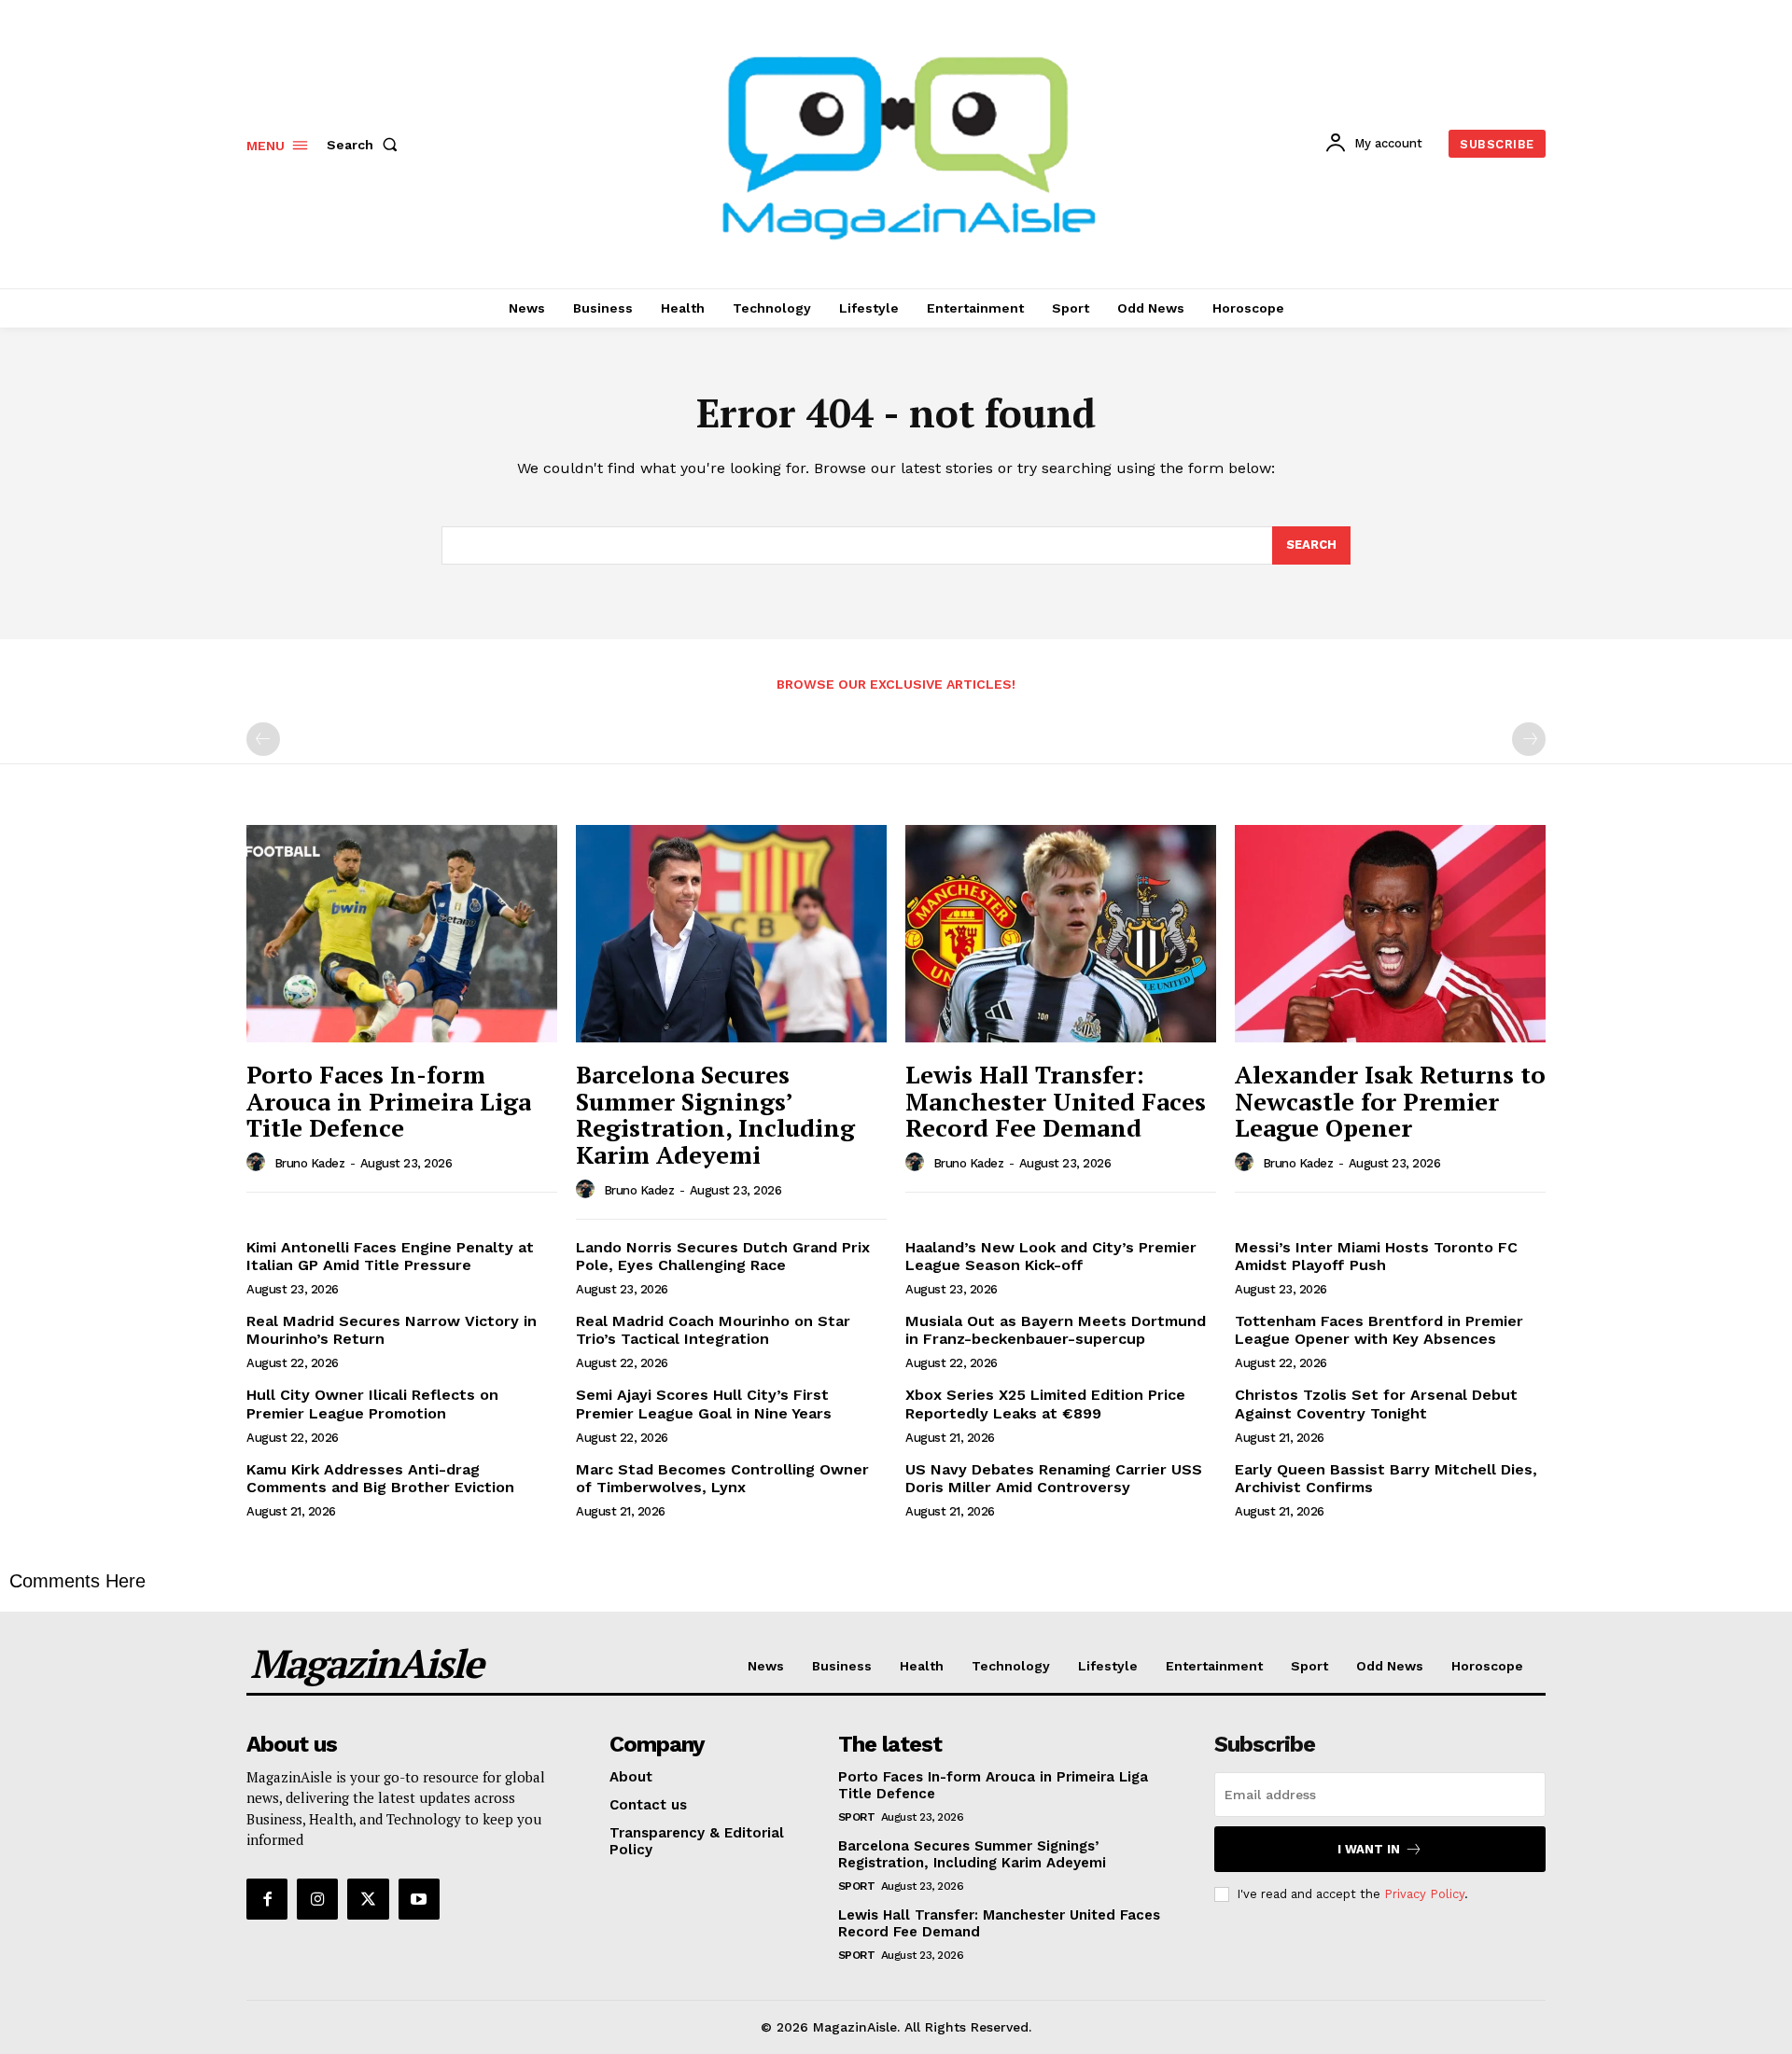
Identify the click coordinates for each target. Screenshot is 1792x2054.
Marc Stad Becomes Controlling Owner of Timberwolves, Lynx (722, 1478)
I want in (1369, 1849)
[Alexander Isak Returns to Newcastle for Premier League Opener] (1390, 934)
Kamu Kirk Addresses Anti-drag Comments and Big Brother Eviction (380, 1478)
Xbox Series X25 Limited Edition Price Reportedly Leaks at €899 (1045, 1404)
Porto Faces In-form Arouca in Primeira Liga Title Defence (389, 1101)
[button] (366, 145)
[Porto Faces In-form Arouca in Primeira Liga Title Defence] (402, 934)
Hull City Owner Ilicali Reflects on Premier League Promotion (372, 1404)
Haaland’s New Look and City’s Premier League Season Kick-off (1051, 1256)
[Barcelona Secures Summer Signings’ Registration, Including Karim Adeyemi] (731, 934)
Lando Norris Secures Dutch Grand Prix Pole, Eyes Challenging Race (723, 1256)
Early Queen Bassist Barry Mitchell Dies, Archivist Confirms (1386, 1478)
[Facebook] (267, 1899)
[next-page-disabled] (1529, 739)
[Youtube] (419, 1899)
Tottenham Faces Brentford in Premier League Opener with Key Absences (1379, 1330)
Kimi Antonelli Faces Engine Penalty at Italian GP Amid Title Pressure (390, 1256)
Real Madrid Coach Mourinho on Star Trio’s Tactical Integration (713, 1330)
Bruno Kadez (310, 1163)
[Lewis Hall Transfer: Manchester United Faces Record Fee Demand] (1061, 934)
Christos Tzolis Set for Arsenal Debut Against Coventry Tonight (1376, 1404)
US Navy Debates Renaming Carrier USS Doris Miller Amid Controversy (1054, 1478)
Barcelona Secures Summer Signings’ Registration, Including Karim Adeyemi (715, 1114)
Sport (857, 1817)
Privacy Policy (1424, 1894)
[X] (368, 1899)
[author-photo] (259, 1163)
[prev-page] (263, 739)
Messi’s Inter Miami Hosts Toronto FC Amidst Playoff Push (1376, 1256)
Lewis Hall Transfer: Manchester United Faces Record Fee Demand (1056, 1101)
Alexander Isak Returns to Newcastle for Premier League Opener (1390, 1101)
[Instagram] (317, 1899)
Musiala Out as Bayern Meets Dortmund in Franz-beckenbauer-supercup (1056, 1330)
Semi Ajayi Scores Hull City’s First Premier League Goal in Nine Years (704, 1404)
